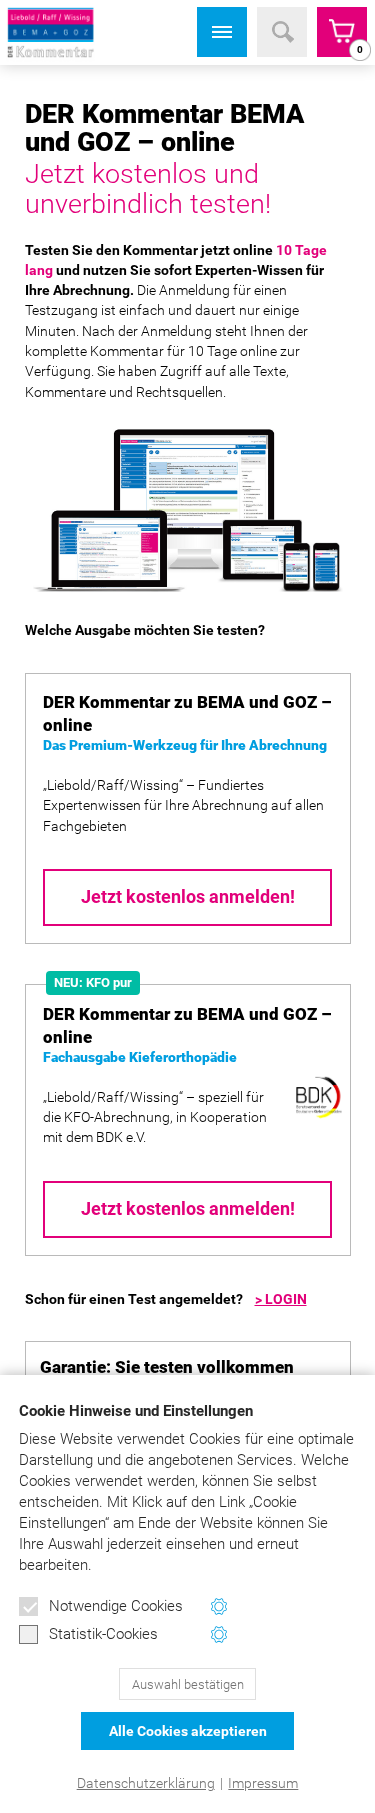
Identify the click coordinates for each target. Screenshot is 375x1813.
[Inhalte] (222, 32)
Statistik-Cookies (103, 1634)
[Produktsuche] (282, 32)
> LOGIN (281, 1299)
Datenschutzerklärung (146, 1783)
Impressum (263, 1783)
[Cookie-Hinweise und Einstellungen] (219, 1606)
